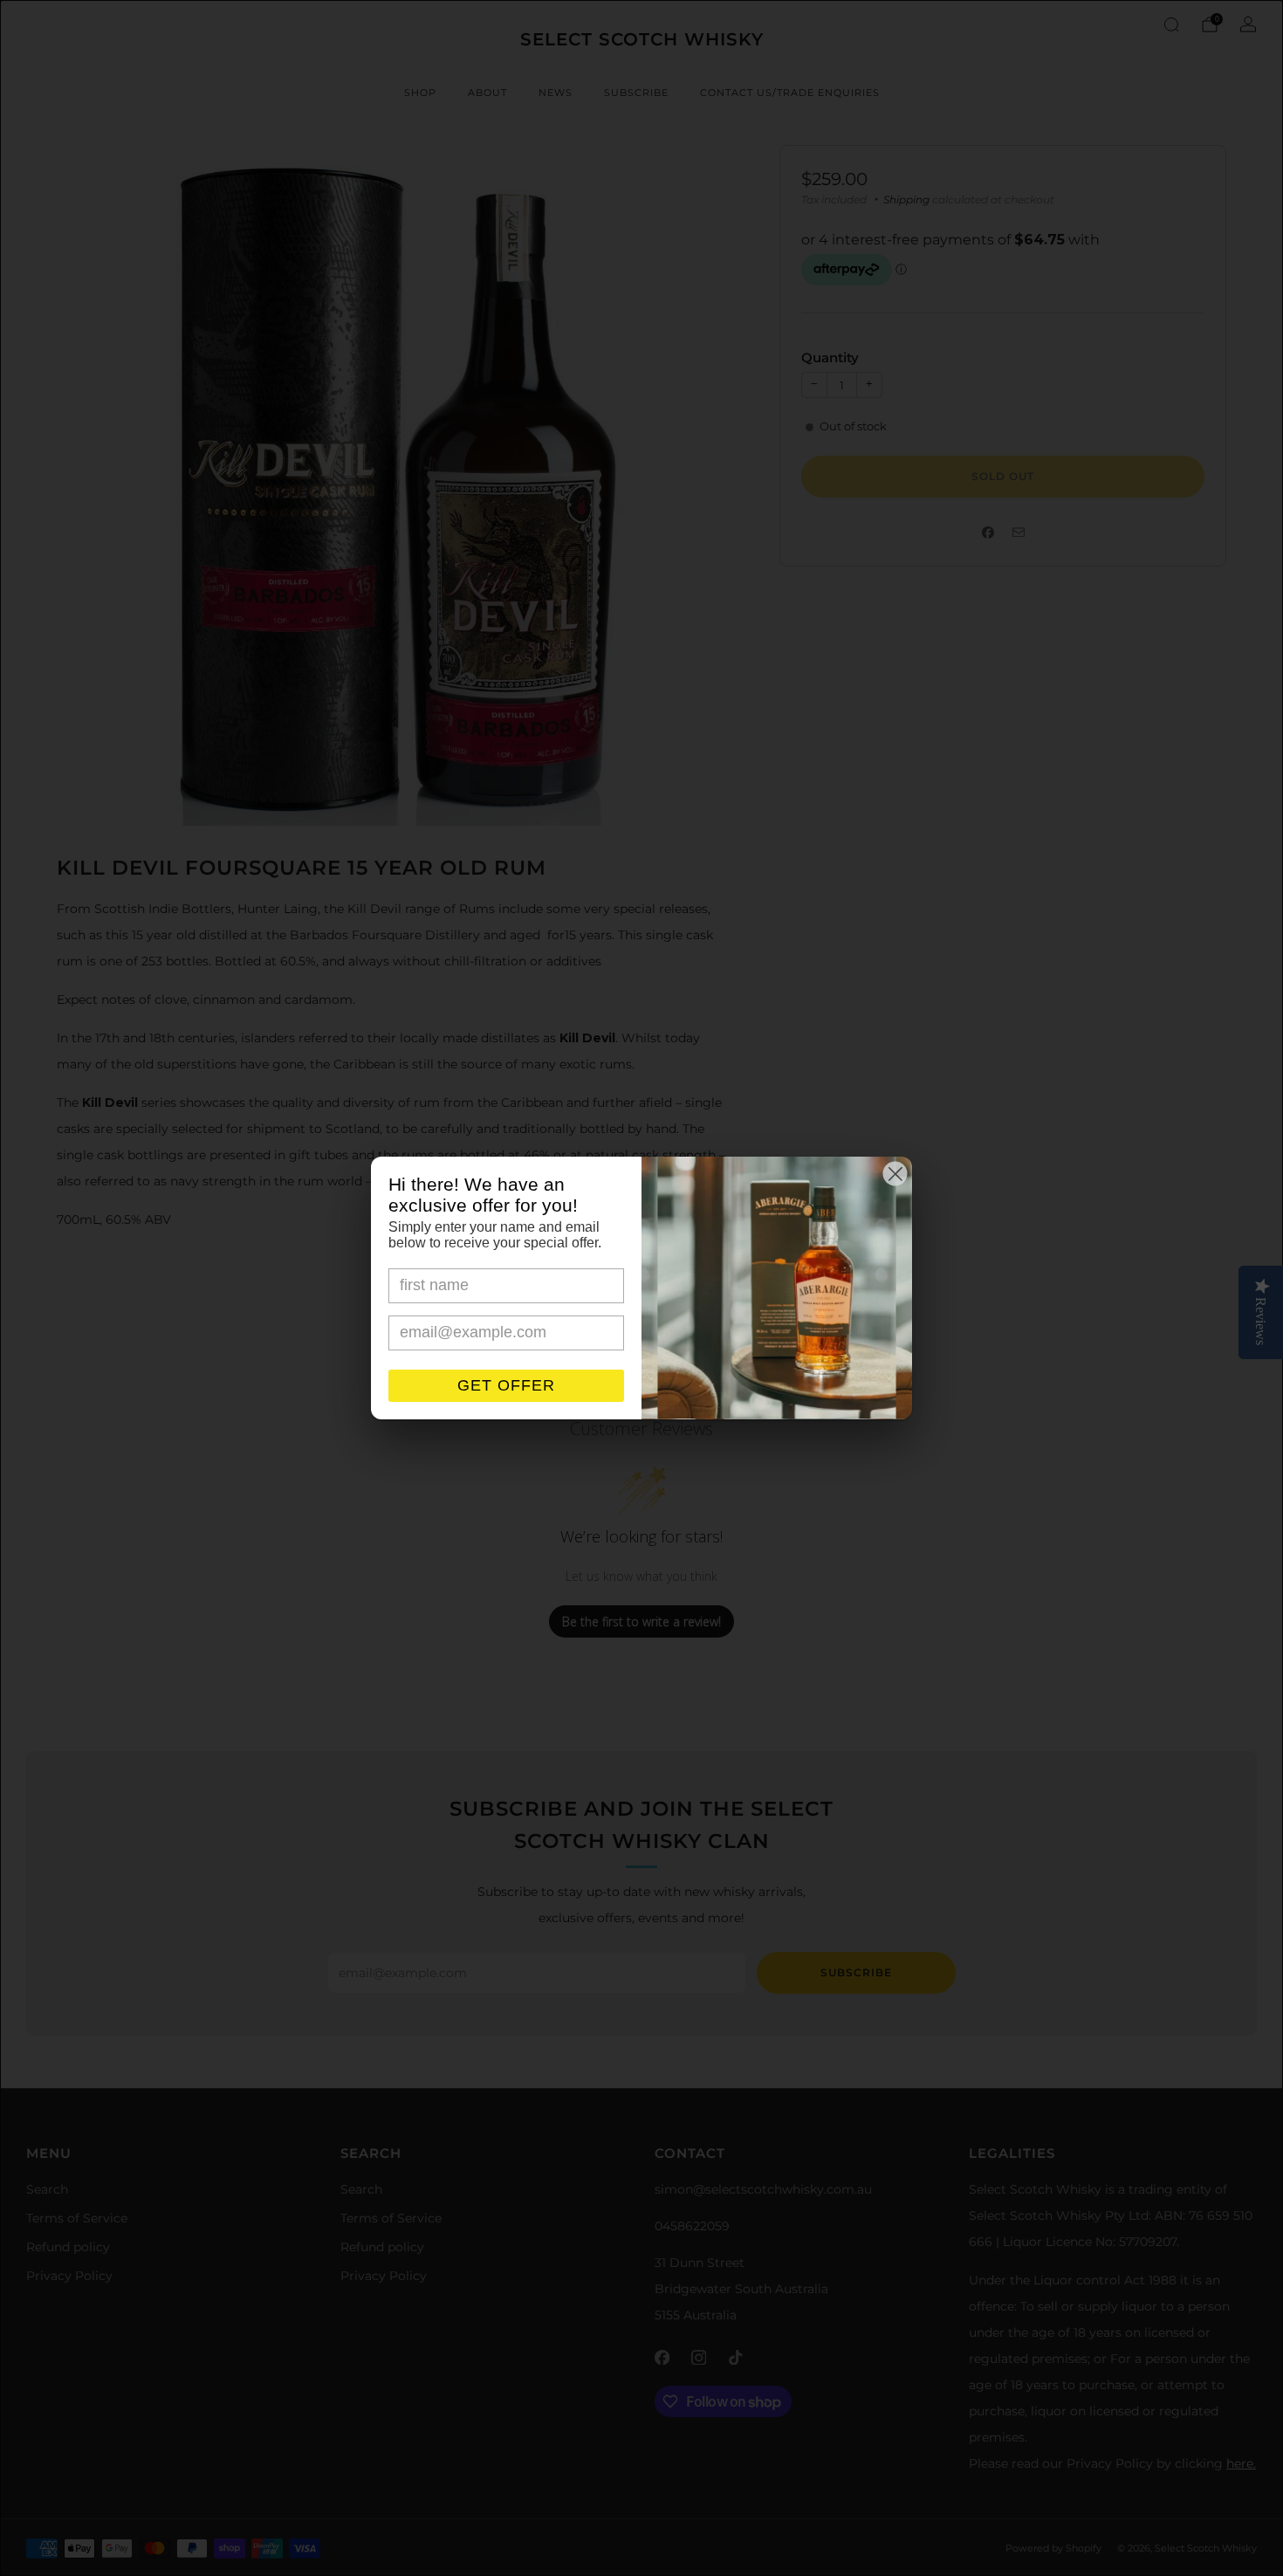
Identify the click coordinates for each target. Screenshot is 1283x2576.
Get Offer (506, 1385)
